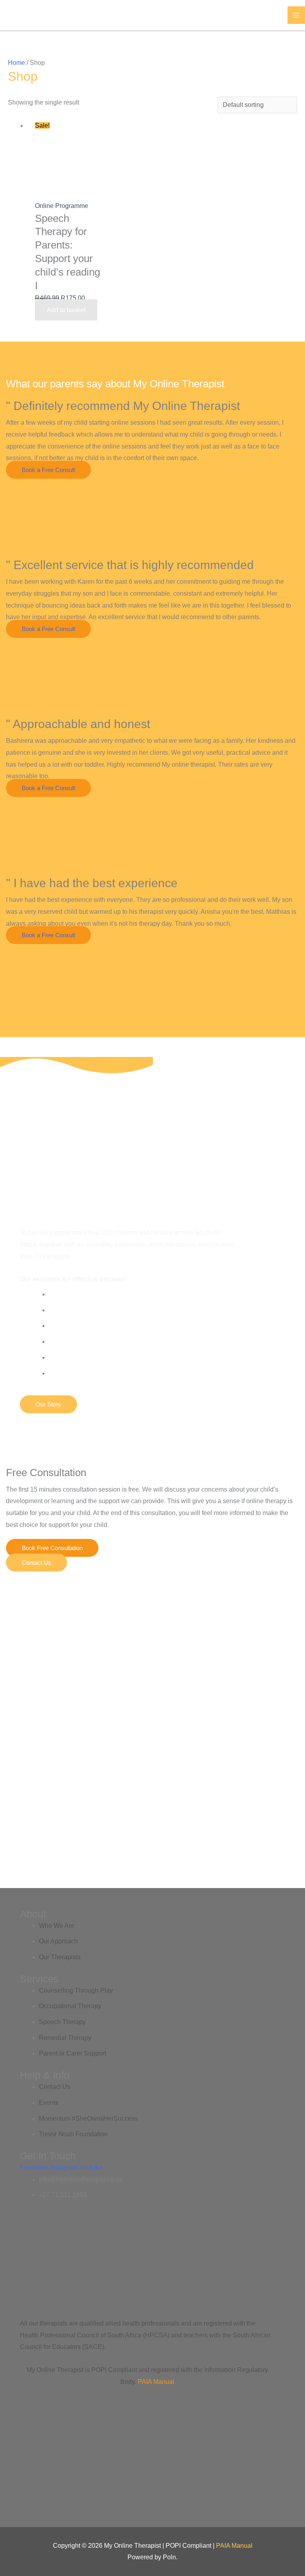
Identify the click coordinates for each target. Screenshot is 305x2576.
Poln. (170, 2557)
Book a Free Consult (48, 470)
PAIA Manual (156, 2382)
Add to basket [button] (66, 310)
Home (16, 63)
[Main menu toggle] (296, 15)
